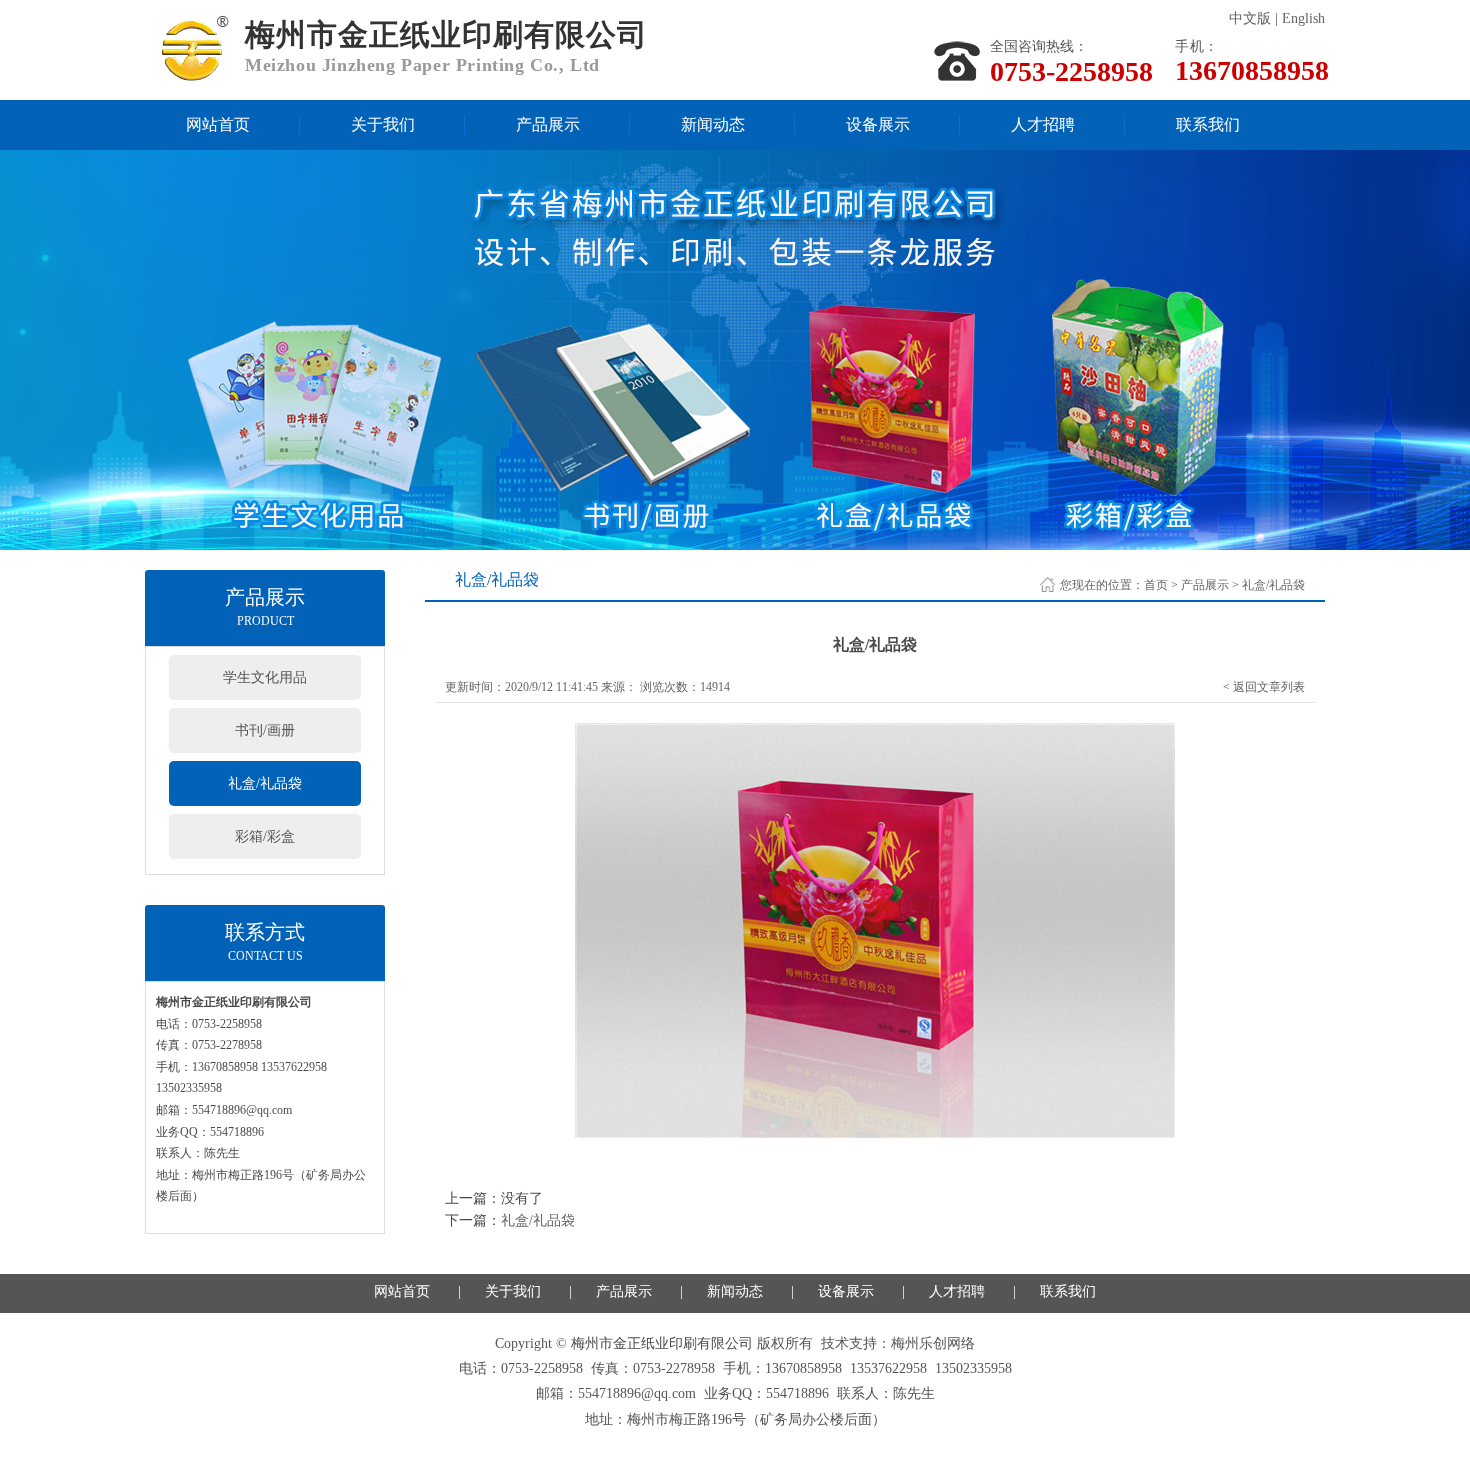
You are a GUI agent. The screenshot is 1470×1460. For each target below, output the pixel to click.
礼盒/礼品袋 (265, 783)
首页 (1156, 585)
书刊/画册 (265, 730)
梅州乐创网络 (933, 1343)
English (1303, 18)
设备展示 (878, 124)
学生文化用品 (265, 677)
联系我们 (1208, 124)
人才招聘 (1043, 124)
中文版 (1250, 18)
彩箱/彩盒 (265, 836)
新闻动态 (713, 124)
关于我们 (383, 124)
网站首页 (218, 124)
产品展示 (548, 124)
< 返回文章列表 (1264, 687)
